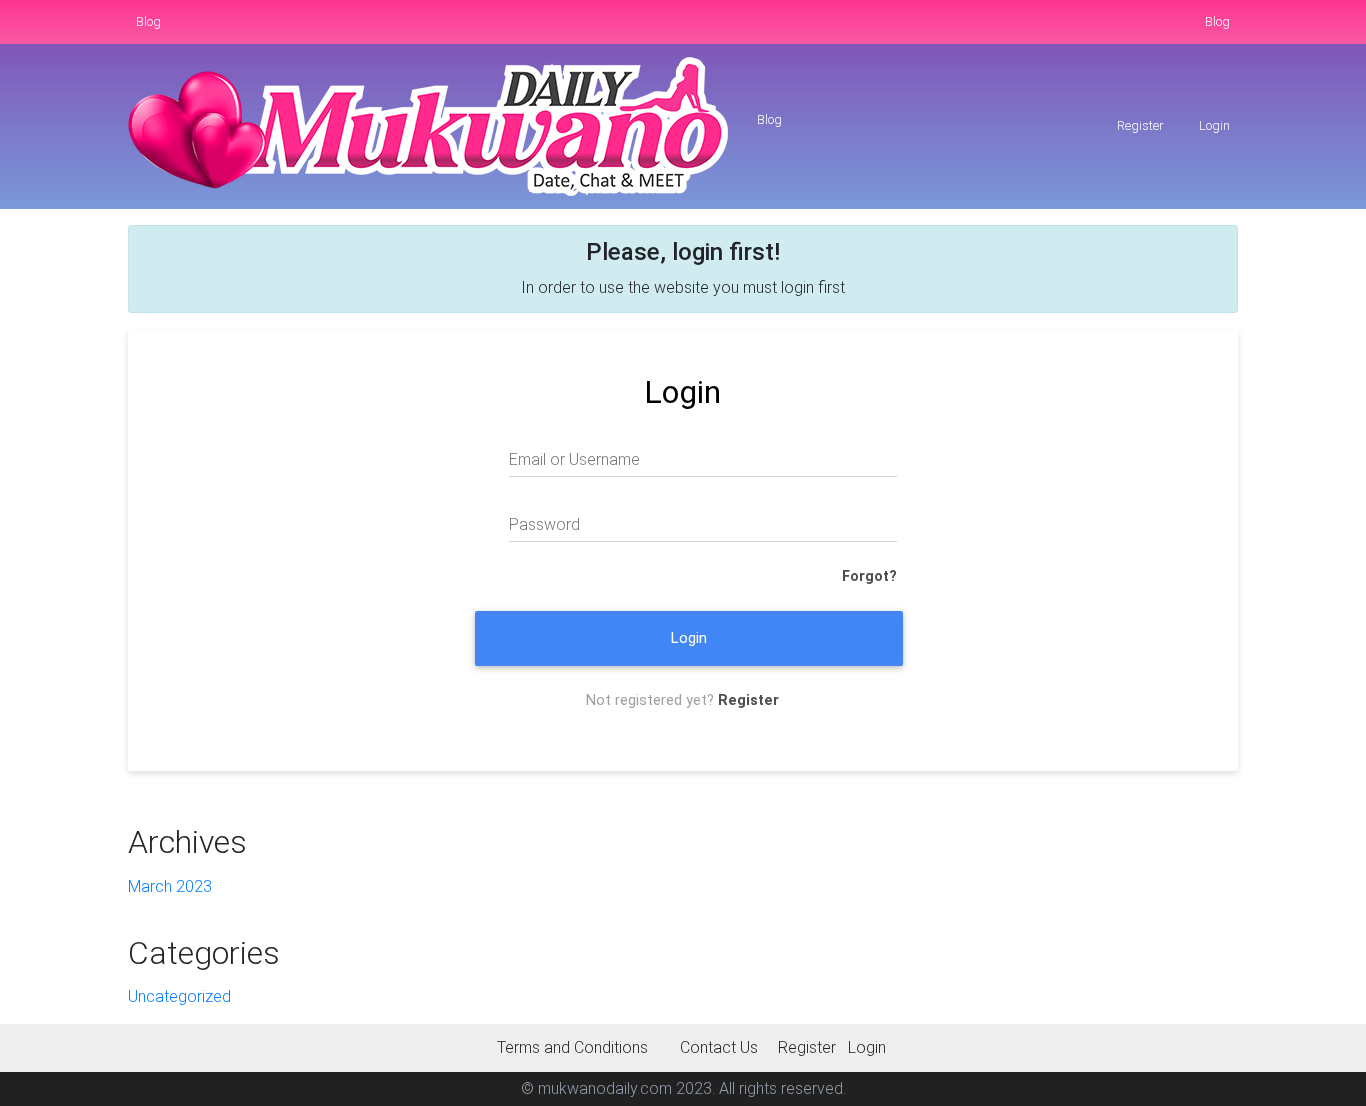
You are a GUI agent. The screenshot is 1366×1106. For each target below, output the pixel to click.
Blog (148, 21)
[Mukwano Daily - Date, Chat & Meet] (428, 126)
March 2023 (170, 886)
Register (1139, 125)
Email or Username (574, 459)
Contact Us (719, 1047)
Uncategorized (179, 996)
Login (1213, 125)
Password (544, 524)
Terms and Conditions (572, 1047)
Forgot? (869, 576)
